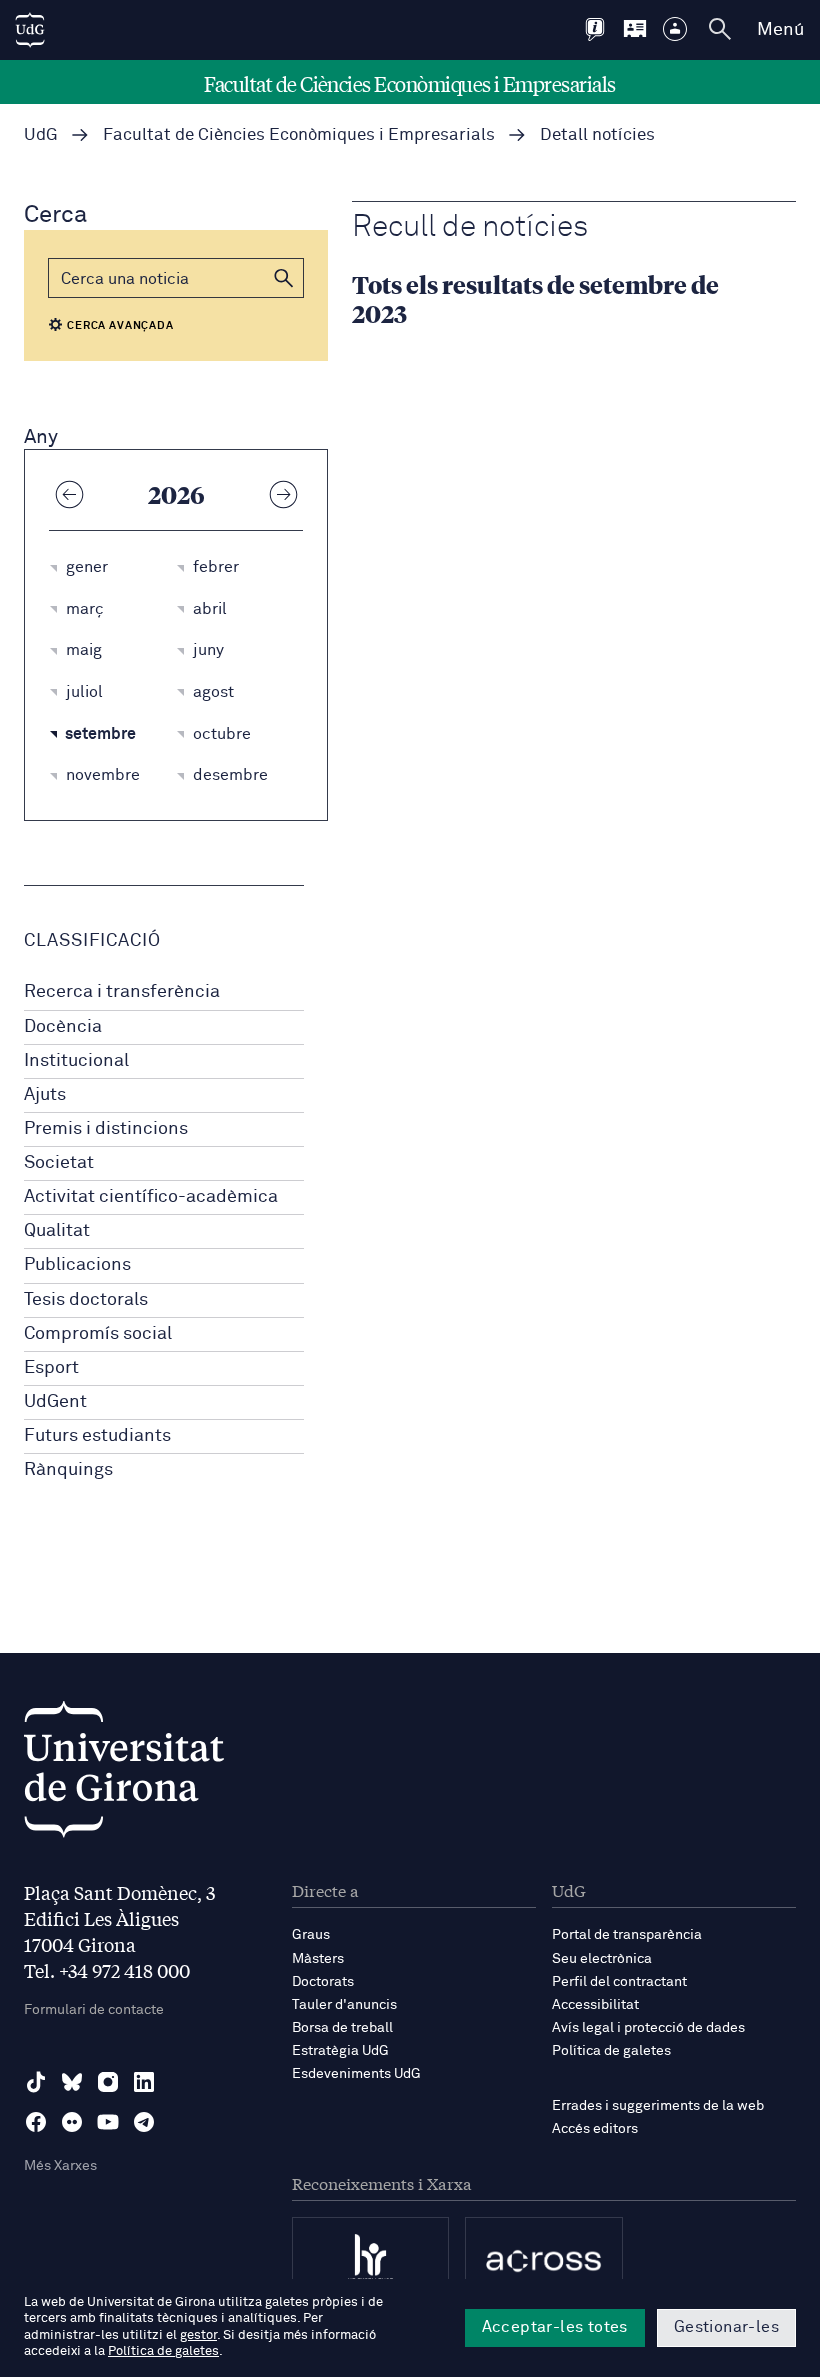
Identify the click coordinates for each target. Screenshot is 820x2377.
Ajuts (45, 1095)
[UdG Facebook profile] (36, 2122)
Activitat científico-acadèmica (151, 1197)
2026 (176, 494)
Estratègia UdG (340, 2051)
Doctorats (323, 1982)
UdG (41, 135)
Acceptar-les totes (555, 2327)
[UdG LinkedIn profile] (144, 2082)
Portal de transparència (627, 1935)
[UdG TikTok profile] (36, 2082)
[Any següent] (283, 494)
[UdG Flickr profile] (72, 2122)
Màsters (318, 1959)
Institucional (76, 1061)
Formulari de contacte (94, 2010)
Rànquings (68, 1470)
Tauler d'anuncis (344, 2005)
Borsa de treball (342, 2028)
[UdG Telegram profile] (144, 2122)
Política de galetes (611, 2051)
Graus (311, 1935)
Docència (63, 1027)
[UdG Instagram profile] (108, 2082)
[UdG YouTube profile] (108, 2122)
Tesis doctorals (86, 1300)
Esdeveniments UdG (356, 2074)
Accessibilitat (595, 2005)
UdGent (55, 1402)
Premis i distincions (106, 1129)
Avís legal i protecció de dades (648, 2028)
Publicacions (77, 1265)
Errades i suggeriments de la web (658, 2106)
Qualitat (57, 1231)
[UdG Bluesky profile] (72, 2082)
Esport (51, 1368)
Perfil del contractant (619, 1982)
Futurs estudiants (97, 1436)
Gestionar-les (726, 2327)
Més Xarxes (60, 2166)
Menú (780, 30)
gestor (198, 2335)
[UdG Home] (30, 30)
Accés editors (595, 2129)
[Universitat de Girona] (124, 1774)
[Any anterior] (69, 494)
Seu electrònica (602, 1959)
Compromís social (98, 1334)
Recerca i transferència (122, 992)
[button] (284, 278)
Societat (59, 1163)
